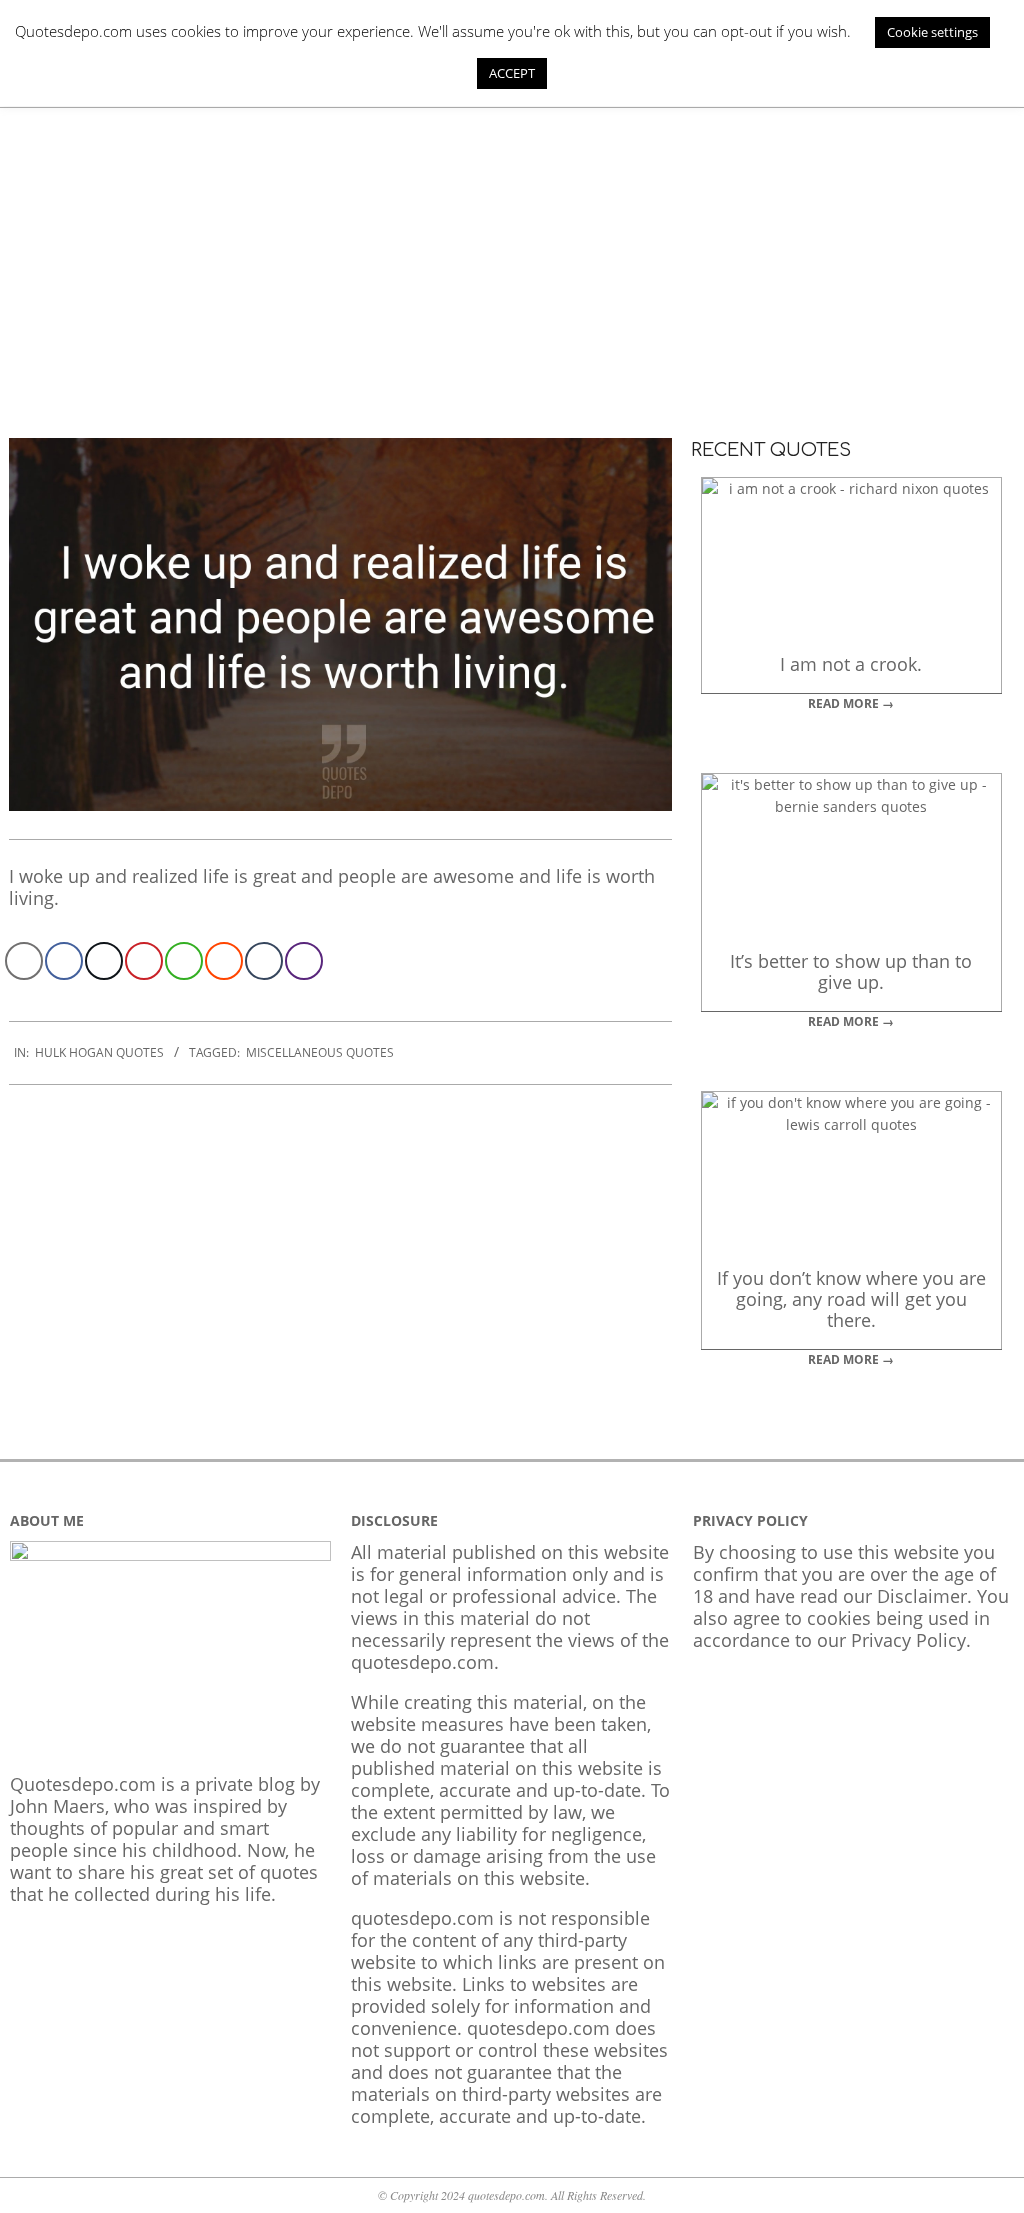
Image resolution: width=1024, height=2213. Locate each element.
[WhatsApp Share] (184, 961)
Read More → (851, 703)
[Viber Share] (304, 961)
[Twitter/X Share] (104, 961)
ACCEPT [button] (512, 73)
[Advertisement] (512, 258)
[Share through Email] (24, 961)
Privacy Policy (908, 1640)
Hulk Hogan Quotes (99, 1052)
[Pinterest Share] (144, 961)
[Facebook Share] (64, 961)
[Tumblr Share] (264, 961)
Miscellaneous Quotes (320, 1052)
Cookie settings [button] (932, 32)
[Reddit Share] (224, 961)
